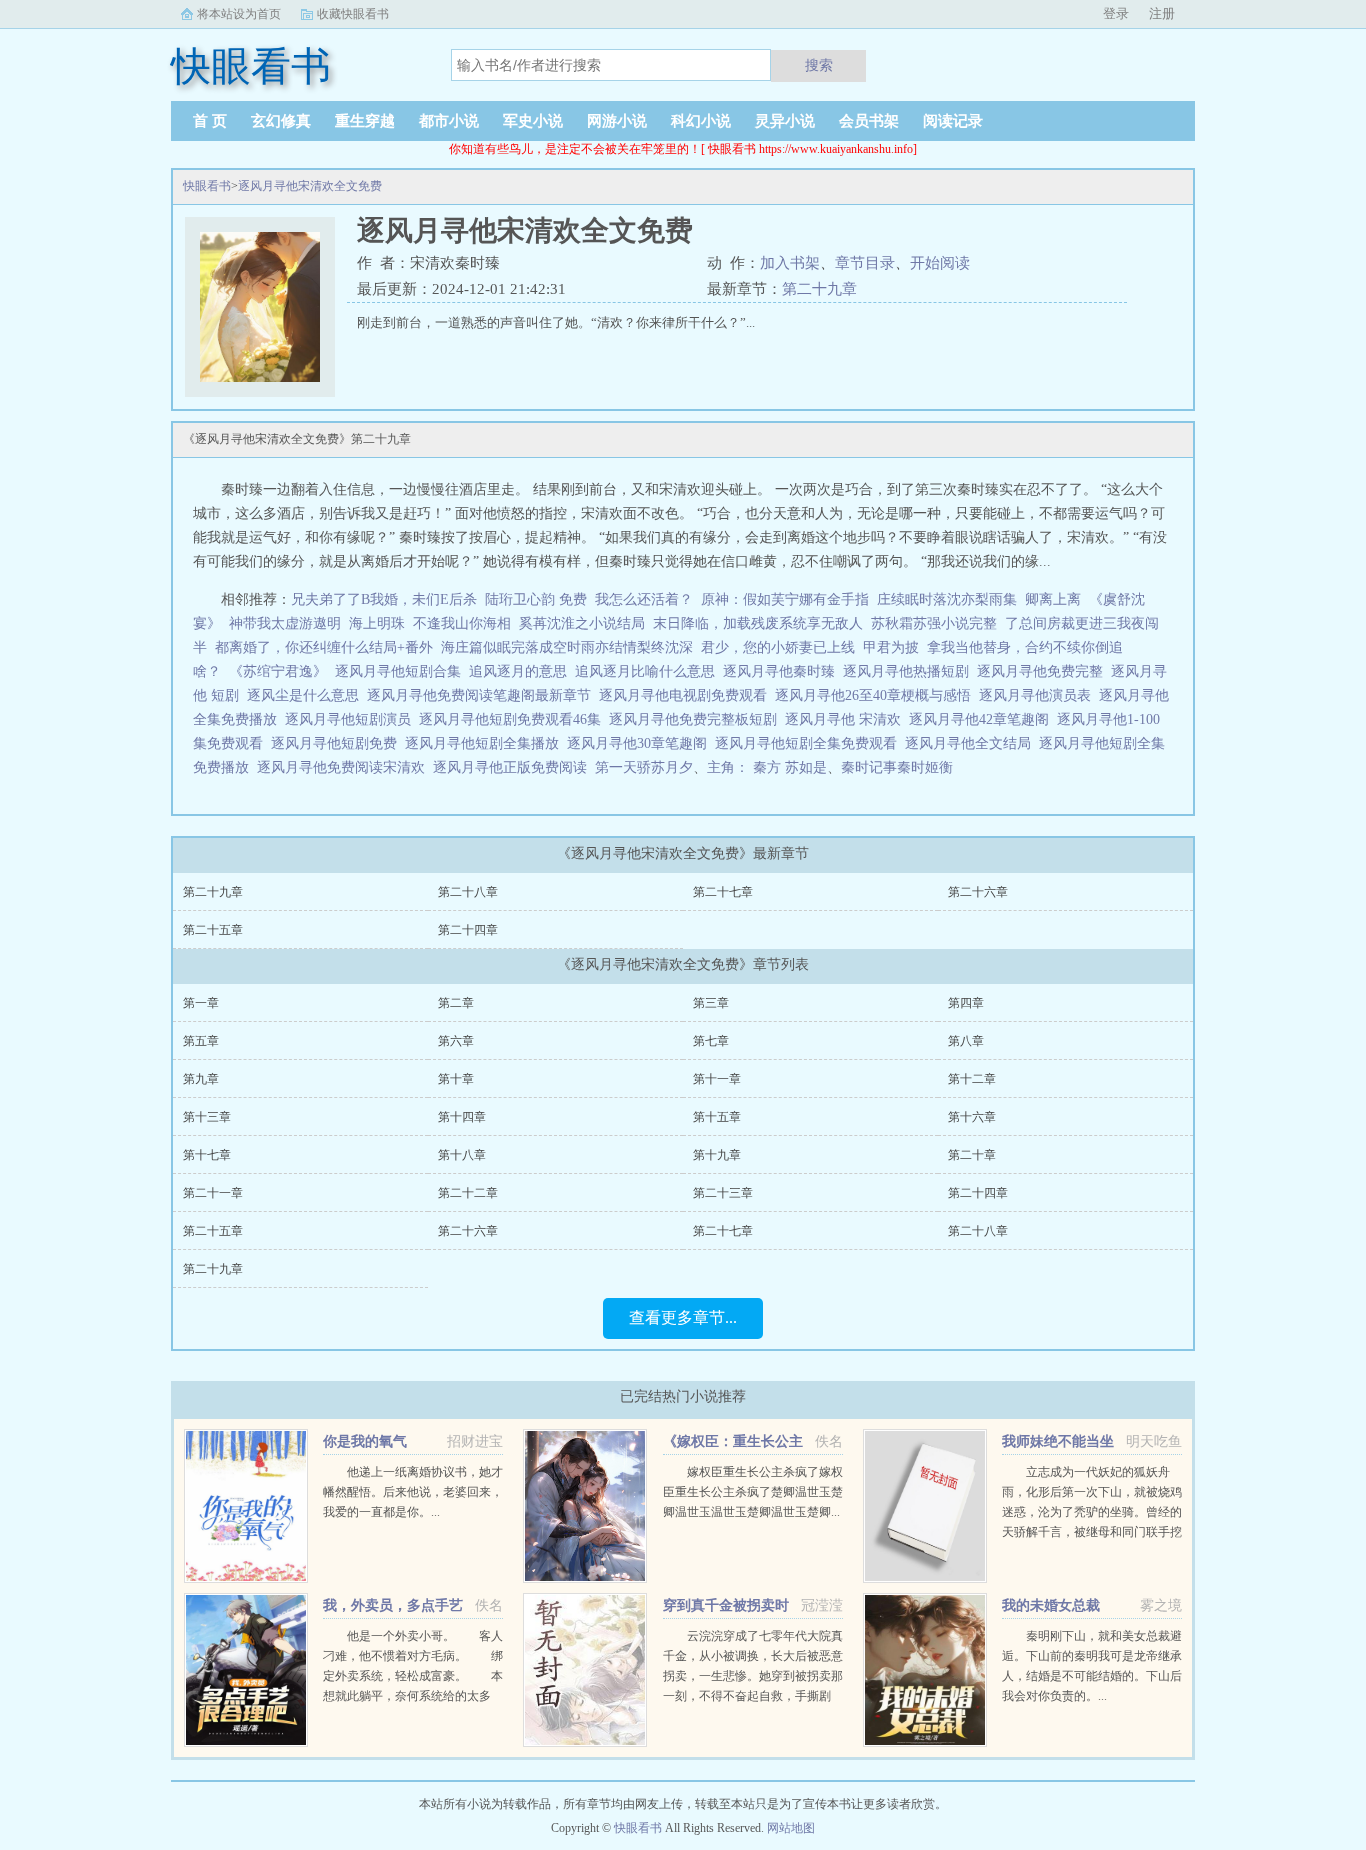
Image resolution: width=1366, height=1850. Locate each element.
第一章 (201, 1003)
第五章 (201, 1041)
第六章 (456, 1041)
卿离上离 (1053, 599)
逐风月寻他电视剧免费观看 (687, 695)
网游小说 (617, 121)
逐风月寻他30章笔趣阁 (641, 743)
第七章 (711, 1041)
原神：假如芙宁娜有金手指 (785, 599)
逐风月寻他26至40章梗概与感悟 (877, 695)
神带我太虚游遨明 (285, 623)
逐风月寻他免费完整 (1044, 671)
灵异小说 (785, 121)
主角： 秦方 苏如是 (767, 767)
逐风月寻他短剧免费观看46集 (514, 719)
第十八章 (462, 1155)
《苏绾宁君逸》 (278, 671)
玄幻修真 (281, 121)
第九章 (201, 1079)
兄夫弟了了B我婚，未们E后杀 (384, 599)
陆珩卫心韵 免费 (536, 599)
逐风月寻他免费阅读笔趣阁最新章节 (483, 695)
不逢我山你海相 (462, 623)
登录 (1116, 13)
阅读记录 (953, 121)
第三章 (711, 1003)
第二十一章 (213, 1193)
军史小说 (533, 121)
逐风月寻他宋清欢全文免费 (310, 186)
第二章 (456, 1003)
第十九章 (717, 1155)
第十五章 (717, 1117)
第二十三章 (723, 1193)
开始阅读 (940, 263)
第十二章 (972, 1079)
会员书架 (869, 121)
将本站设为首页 (239, 14)
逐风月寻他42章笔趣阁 (983, 719)
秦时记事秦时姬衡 (897, 767)
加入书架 (790, 263)
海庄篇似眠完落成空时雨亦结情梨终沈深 (567, 647)
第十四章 (462, 1117)
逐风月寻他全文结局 (972, 743)
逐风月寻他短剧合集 (402, 671)
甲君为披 (891, 647)
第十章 (456, 1079)
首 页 (210, 121)
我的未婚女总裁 (1051, 1605)
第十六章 (972, 1117)
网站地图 (791, 1828)
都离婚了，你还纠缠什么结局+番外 (324, 647)
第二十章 (972, 1155)
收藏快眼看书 (353, 14)
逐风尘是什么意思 (307, 695)
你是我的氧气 (365, 1441)
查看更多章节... (683, 1317)
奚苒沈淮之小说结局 (582, 623)
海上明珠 (377, 623)
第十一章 (717, 1079)
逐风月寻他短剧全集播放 (486, 743)
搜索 (819, 65)
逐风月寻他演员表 (1039, 695)
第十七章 (207, 1155)
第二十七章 (723, 892)
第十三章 (207, 1117)
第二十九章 (819, 289)
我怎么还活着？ (644, 599)
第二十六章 (978, 892)
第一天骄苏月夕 (644, 767)
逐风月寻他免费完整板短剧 (697, 719)
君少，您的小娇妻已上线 (778, 647)
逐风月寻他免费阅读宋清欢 (345, 767)
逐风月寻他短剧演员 (352, 719)
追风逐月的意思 (522, 671)
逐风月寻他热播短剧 (910, 671)
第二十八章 (468, 892)
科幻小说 (701, 121)
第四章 (966, 1003)
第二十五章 (213, 930)
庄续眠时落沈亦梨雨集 (947, 599)
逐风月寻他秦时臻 (783, 671)
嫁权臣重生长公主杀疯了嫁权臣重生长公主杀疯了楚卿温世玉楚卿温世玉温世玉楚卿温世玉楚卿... (753, 1492)
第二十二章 (468, 1193)
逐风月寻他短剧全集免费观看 (810, 743)
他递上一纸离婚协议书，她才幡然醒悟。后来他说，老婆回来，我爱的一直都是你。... (413, 1492)
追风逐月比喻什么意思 (649, 671)
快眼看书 (207, 186)
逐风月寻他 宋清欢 (847, 719)
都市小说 (449, 121)
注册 (1162, 13)
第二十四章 (468, 930)
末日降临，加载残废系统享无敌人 (758, 623)
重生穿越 (365, 121)
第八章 (966, 1041)
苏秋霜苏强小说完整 (934, 623)
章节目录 (865, 263)
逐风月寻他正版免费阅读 (514, 767)
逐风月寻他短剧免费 (338, 743)
